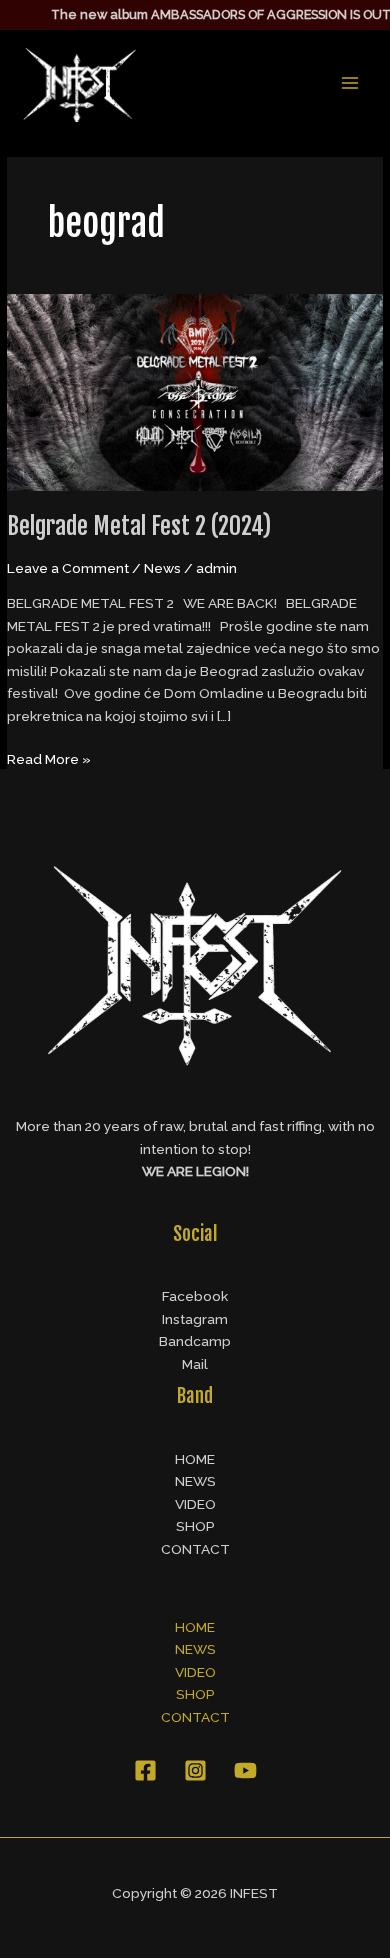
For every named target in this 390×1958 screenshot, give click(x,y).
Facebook (195, 1296)
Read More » (49, 757)
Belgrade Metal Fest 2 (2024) (139, 526)
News (162, 568)
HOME (195, 1459)
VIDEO (195, 1504)
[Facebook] (145, 1770)
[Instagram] (195, 1770)
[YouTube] (245, 1770)
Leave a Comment (68, 568)
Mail (195, 1364)
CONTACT (195, 1549)
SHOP (195, 1526)
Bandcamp (195, 1341)
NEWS (195, 1481)
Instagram (195, 1319)
